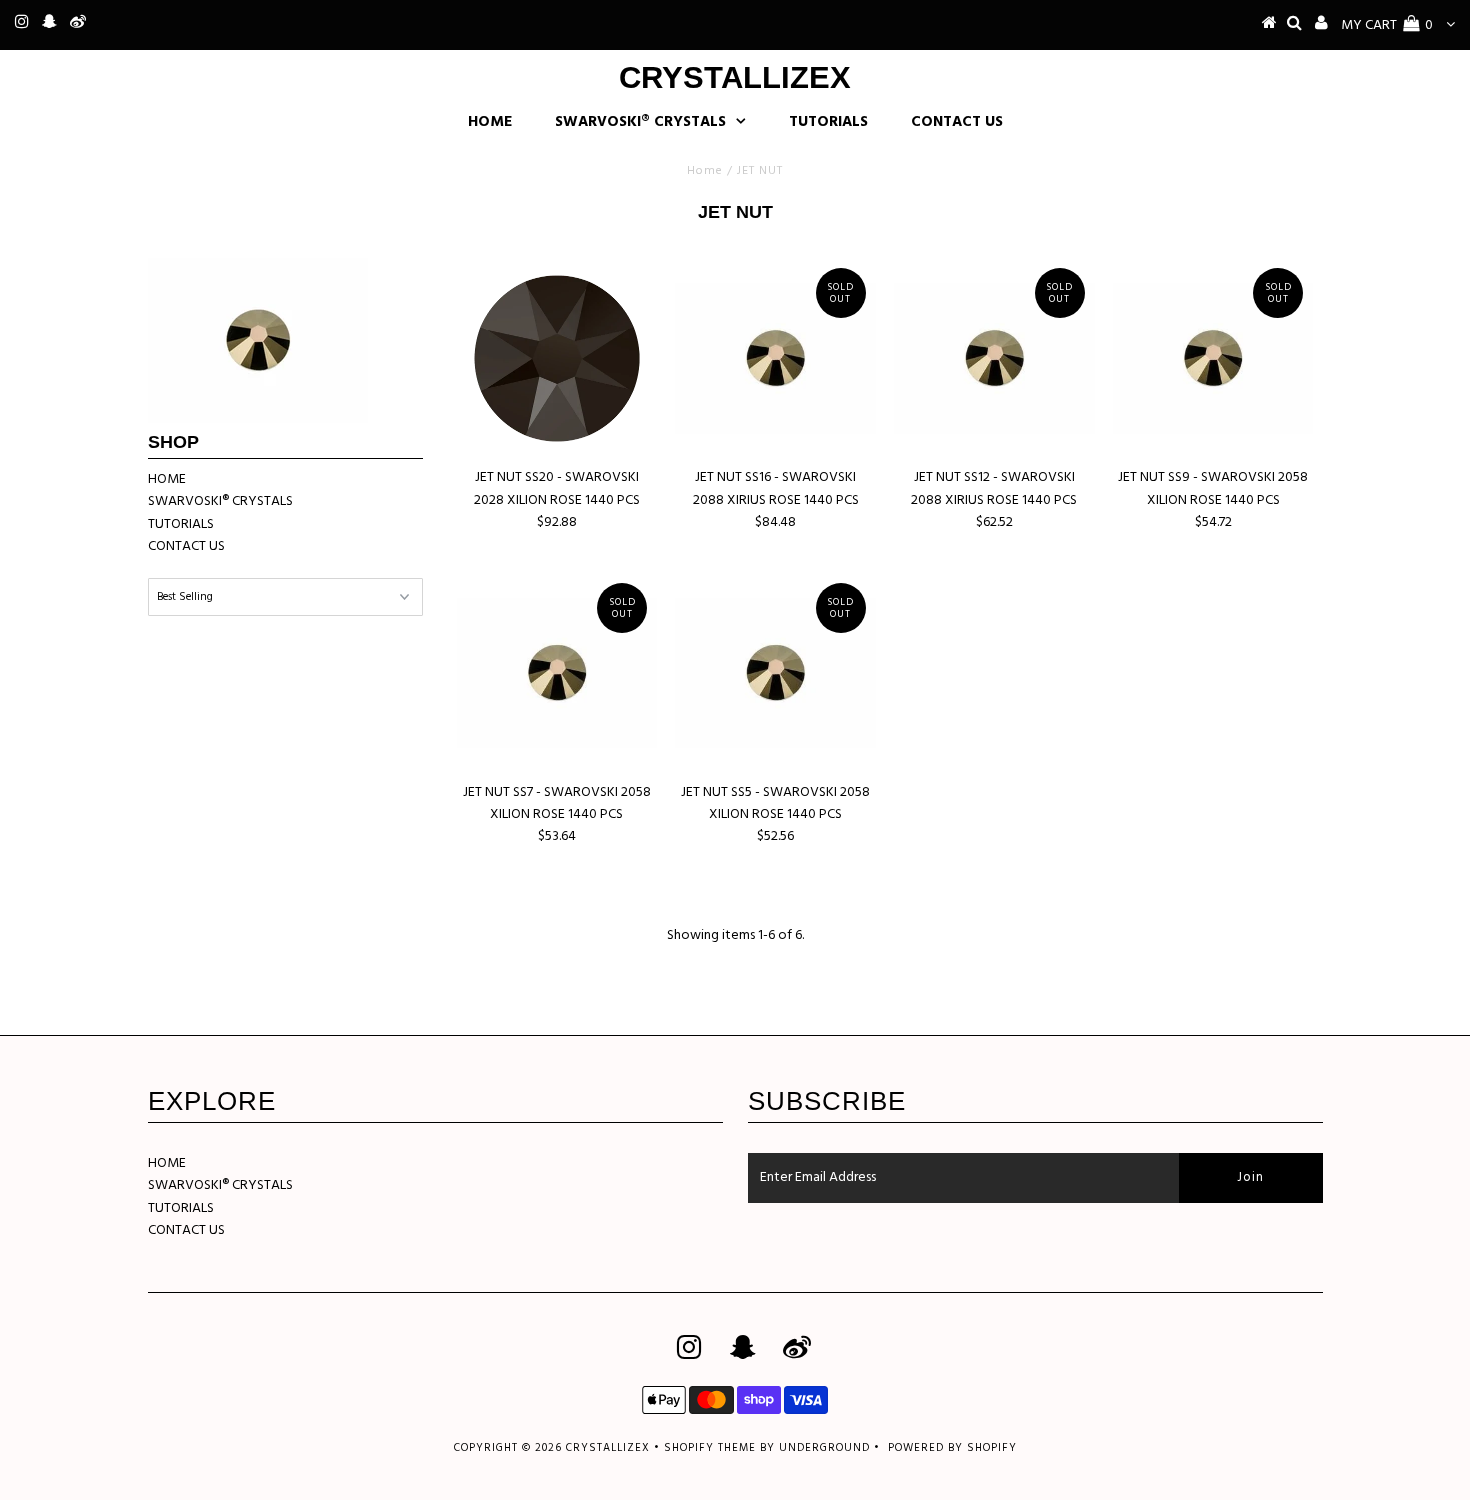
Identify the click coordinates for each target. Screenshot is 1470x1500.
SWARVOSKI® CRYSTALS (640, 122)
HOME (490, 122)
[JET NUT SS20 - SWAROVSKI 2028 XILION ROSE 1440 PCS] (557, 358)
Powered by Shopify (952, 1448)
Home (705, 171)
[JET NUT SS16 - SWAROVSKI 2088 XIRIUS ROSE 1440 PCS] (775, 358)
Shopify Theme (710, 1448)
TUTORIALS (828, 122)
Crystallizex (735, 77)
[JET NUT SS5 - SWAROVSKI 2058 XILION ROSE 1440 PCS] (775, 673)
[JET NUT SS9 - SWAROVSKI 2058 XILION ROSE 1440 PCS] (1213, 358)
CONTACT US (957, 122)
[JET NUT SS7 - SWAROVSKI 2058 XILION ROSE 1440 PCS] (557, 673)
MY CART (1387, 25)
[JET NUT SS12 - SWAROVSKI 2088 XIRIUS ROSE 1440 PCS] (994, 358)
